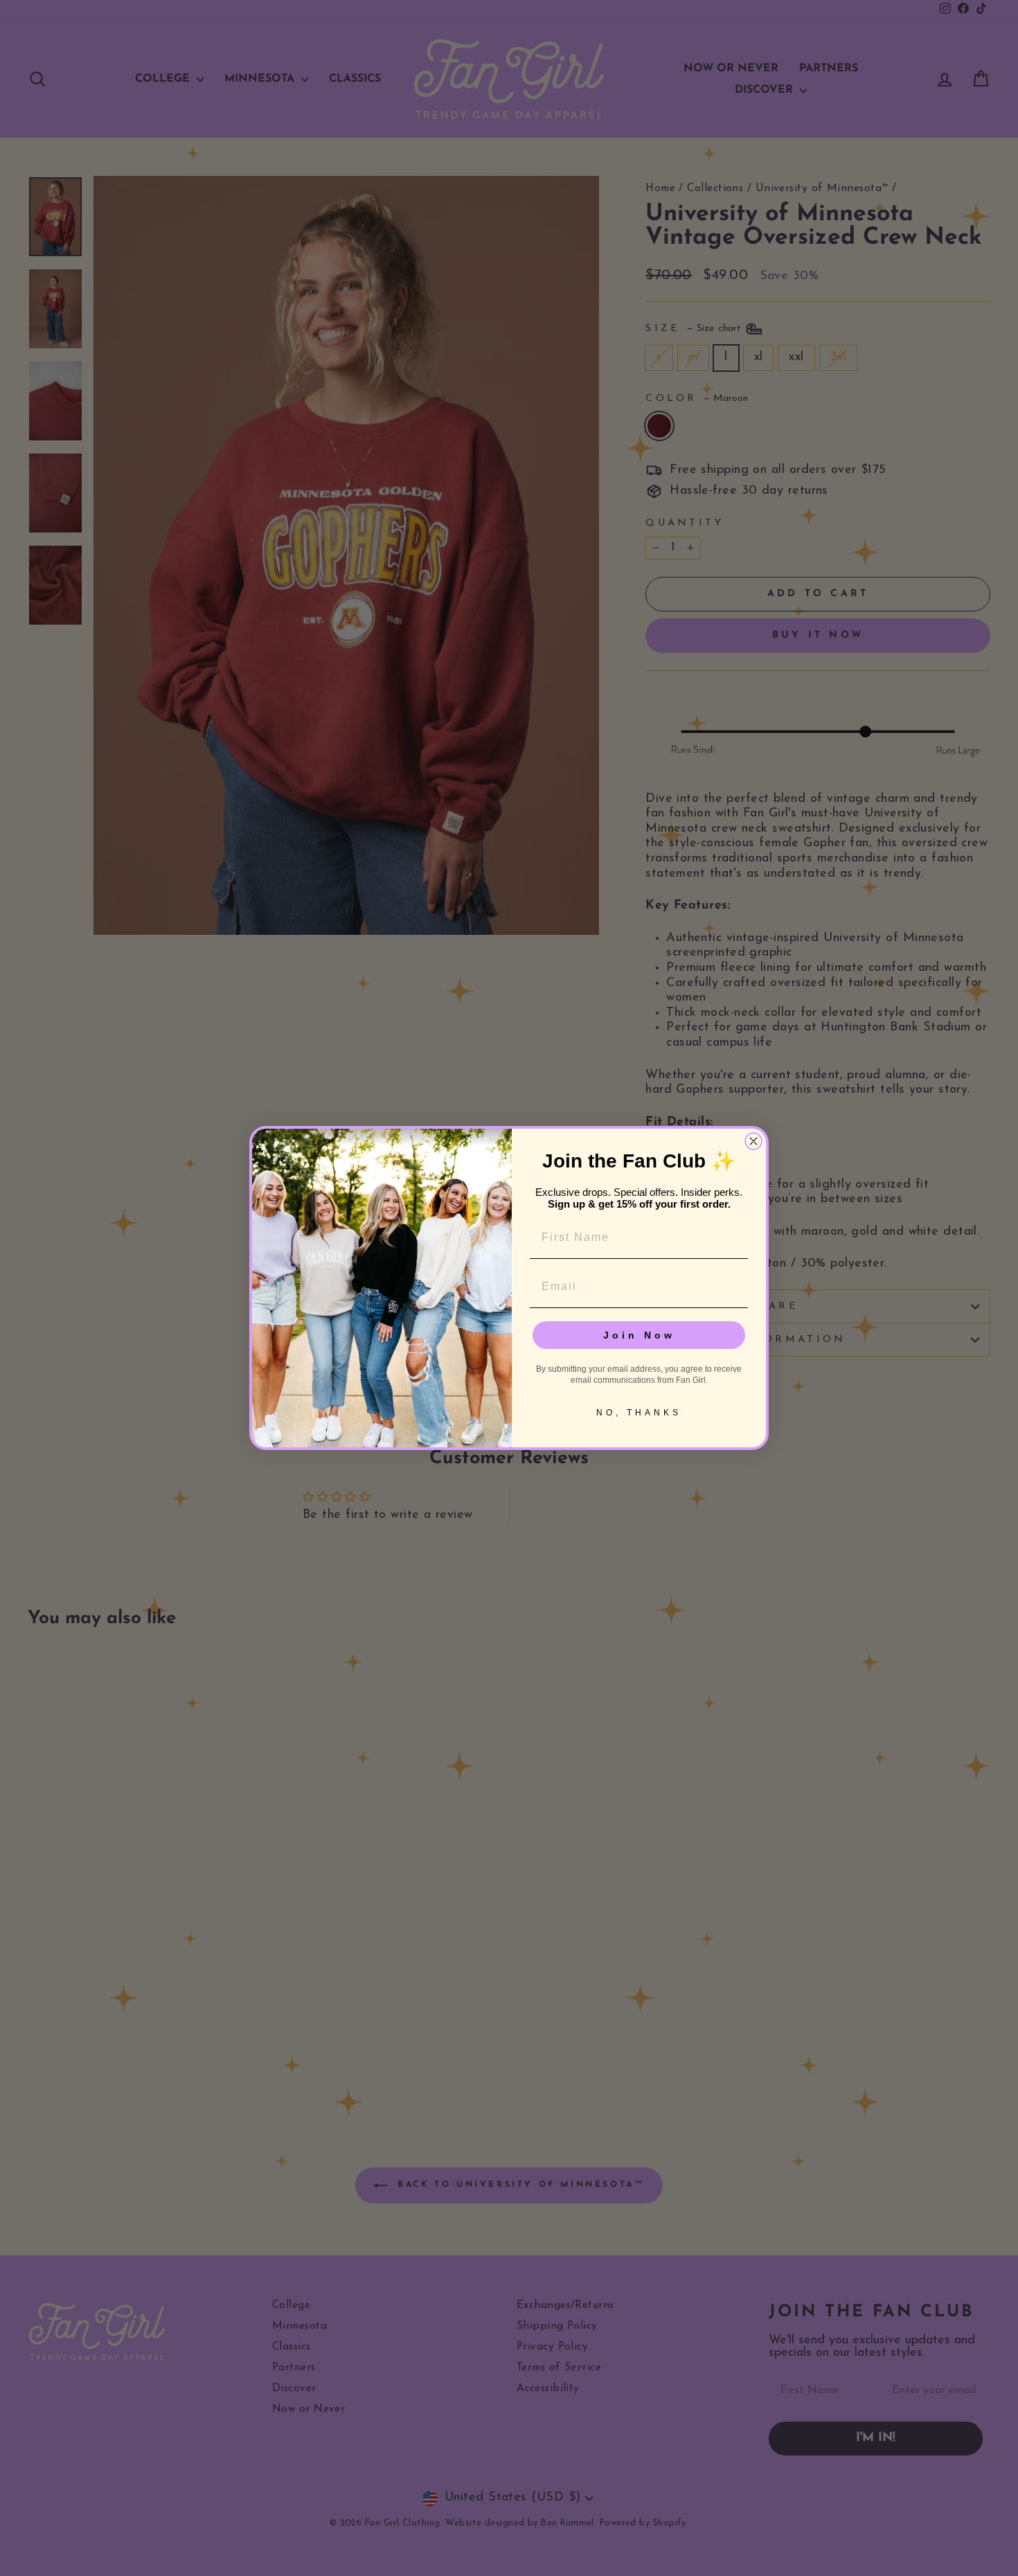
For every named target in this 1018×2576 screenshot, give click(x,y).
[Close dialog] (753, 1141)
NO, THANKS (639, 1413)
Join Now (639, 1335)
